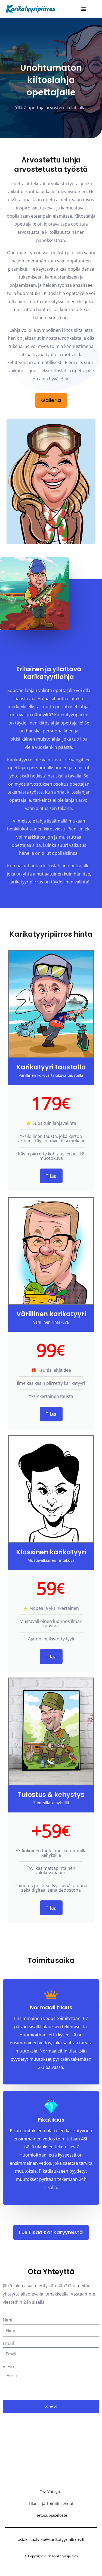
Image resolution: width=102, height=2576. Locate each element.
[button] (84, 9)
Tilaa (51, 1176)
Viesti (8, 2367)
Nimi (7, 2320)
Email (8, 2343)
